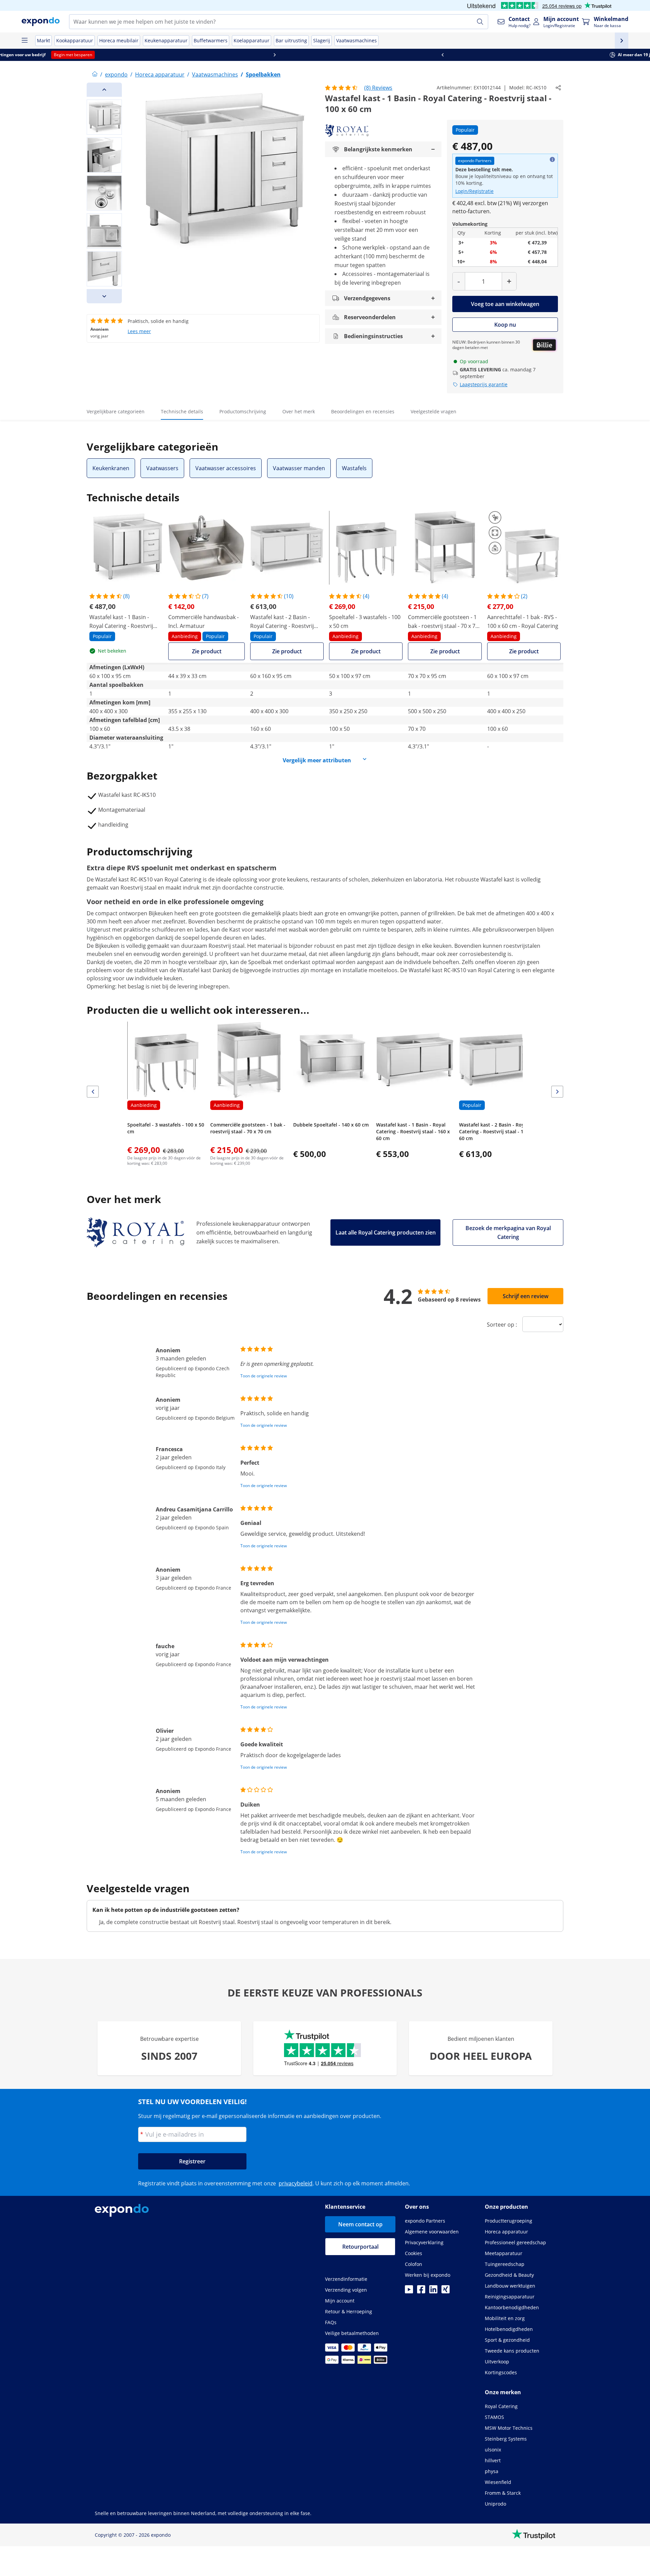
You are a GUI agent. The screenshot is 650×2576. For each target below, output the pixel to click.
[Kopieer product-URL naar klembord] (558, 88)
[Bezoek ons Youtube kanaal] (409, 2291)
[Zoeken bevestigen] (480, 22)
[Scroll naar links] (84, 55)
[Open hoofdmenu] (24, 41)
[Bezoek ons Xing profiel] (446, 2291)
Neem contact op (360, 2224)
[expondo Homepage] (95, 74)
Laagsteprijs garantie (484, 384)
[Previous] (104, 90)
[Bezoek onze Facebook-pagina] (421, 2291)
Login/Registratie (474, 191)
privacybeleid (296, 2183)
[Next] (104, 296)
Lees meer (139, 331)
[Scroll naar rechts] (566, 55)
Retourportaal (360, 2247)
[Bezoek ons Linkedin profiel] (433, 2291)
